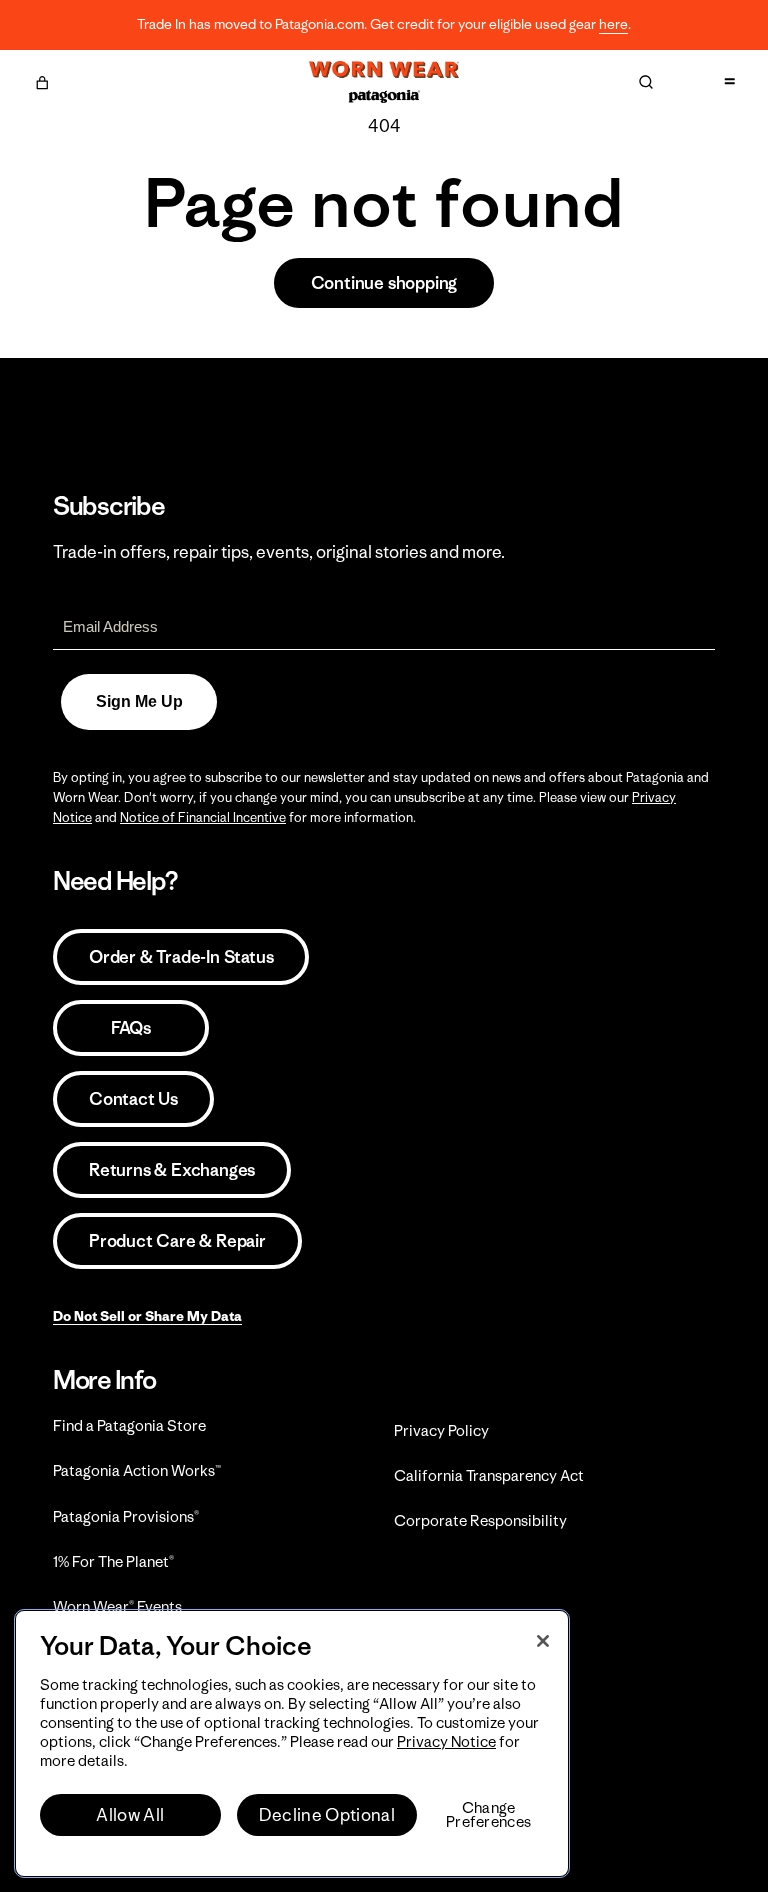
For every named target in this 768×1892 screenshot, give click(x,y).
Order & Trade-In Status (181, 957)
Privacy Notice (446, 1741)
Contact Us (133, 1099)
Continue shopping (384, 283)
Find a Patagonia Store (129, 1425)
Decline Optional (327, 1815)
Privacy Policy (441, 1430)
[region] (292, 1743)
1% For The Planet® (113, 1561)
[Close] (543, 1641)
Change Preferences (488, 1815)
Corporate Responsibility (480, 1520)
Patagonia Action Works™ (137, 1470)
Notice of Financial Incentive (203, 817)
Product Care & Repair (177, 1241)
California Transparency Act (489, 1475)
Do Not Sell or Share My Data (147, 1316)
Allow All (130, 1815)
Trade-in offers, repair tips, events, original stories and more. (279, 552)
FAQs (131, 1028)
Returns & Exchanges (172, 1170)
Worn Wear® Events (117, 1606)
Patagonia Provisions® (126, 1516)
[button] (42, 80)
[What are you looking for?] (646, 82)
